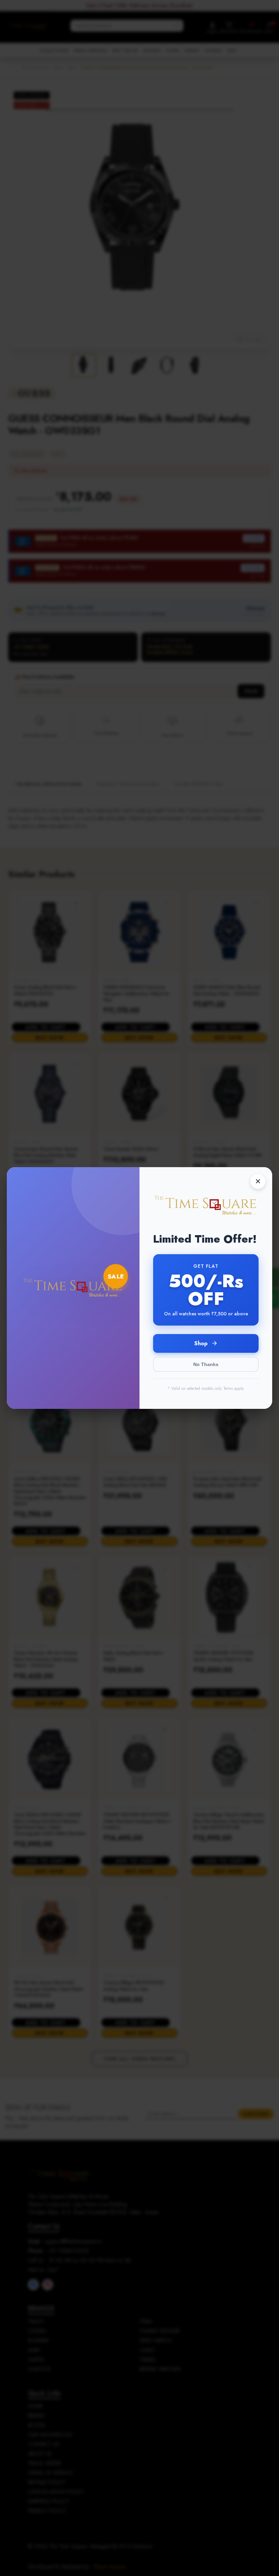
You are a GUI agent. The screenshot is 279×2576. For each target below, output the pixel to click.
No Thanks (206, 1364)
